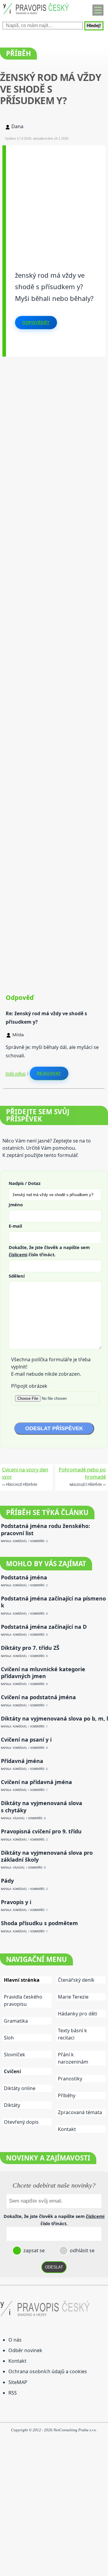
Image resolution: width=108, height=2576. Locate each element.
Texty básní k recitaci (72, 2034)
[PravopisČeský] (36, 15)
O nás (15, 2340)
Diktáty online (20, 2088)
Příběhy (67, 2095)
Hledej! (94, 26)
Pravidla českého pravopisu (23, 2000)
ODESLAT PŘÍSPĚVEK (54, 1428)
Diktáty (12, 2105)
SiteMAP (18, 2382)
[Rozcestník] (98, 10)
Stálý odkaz (16, 1073)
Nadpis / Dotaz (25, 1183)
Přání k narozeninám (73, 2058)
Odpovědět (36, 323)
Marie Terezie (73, 1997)
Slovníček (15, 2055)
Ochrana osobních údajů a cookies (48, 2371)
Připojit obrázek (29, 1386)
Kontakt (67, 2129)
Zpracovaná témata (80, 2112)
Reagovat (49, 1073)
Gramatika (16, 2021)
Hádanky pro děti (78, 2014)
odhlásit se (82, 2250)
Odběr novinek (25, 2350)
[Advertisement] (54, 199)
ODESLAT (54, 2267)
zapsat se (33, 2250)
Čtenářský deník (76, 1980)
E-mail (15, 1226)
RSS (13, 2393)
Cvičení (12, 2071)
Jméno (16, 1205)
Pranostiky (70, 2079)
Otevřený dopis (21, 2122)
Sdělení (17, 1276)
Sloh (9, 2038)
